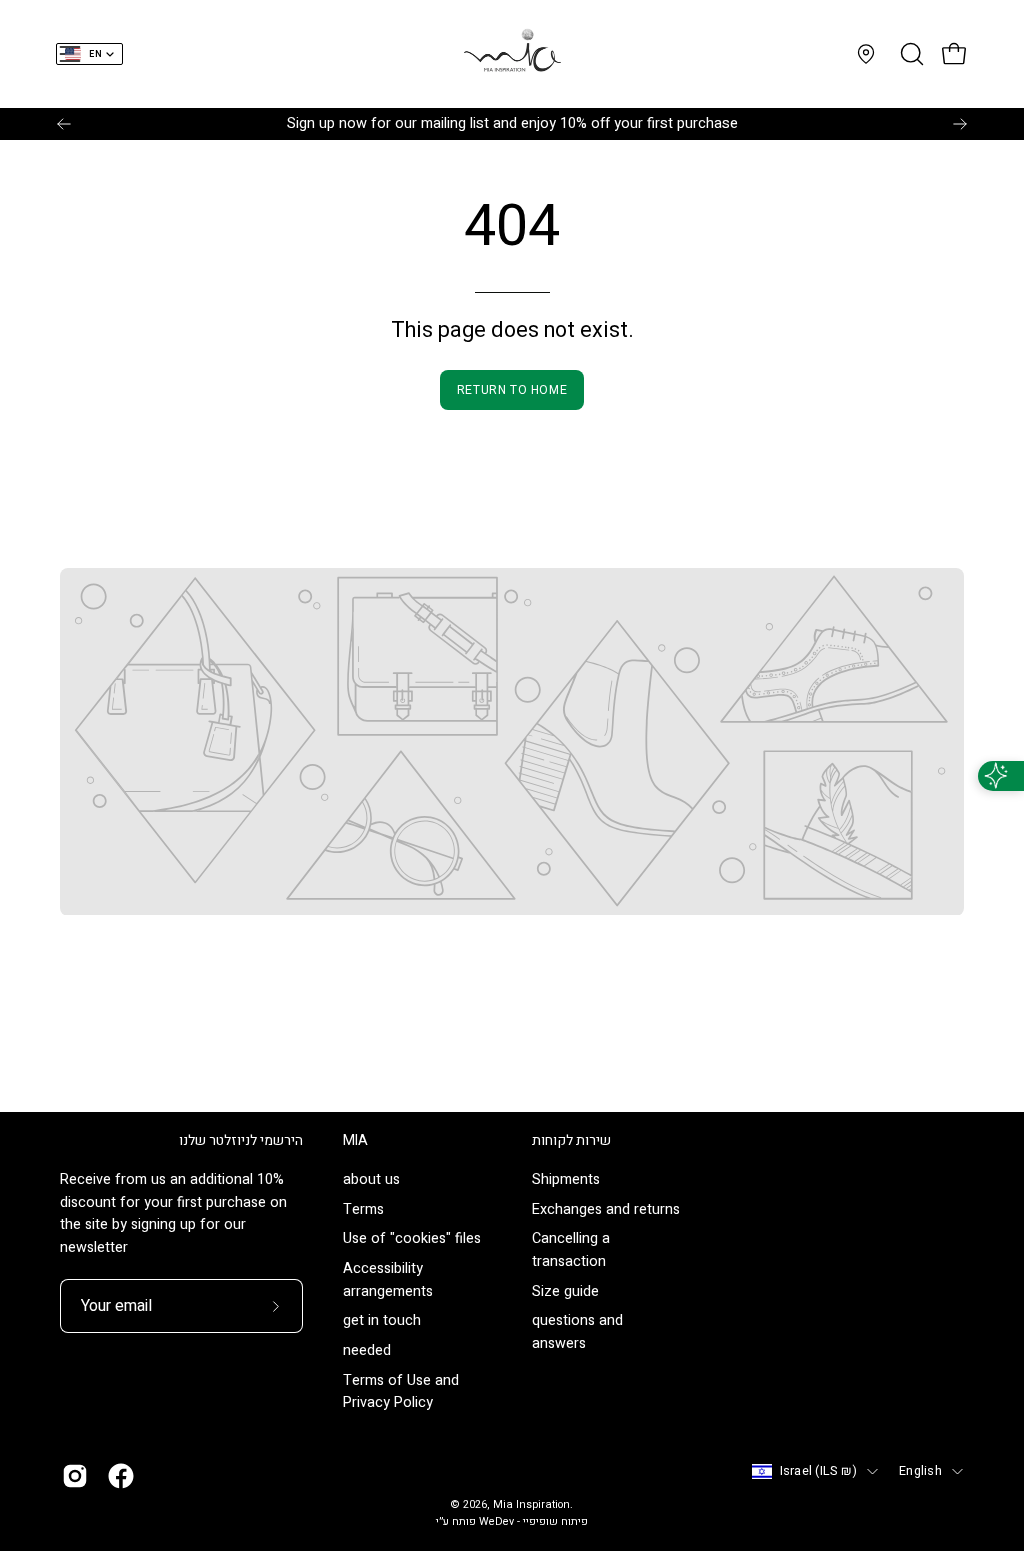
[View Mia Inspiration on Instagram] (75, 1476)
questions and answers (577, 1333)
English (920, 1471)
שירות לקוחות (571, 1141)
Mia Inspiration (531, 1505)
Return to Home (512, 390)
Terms (363, 1209)
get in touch (382, 1321)
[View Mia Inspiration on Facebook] (121, 1476)
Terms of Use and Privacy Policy (401, 1392)
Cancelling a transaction (571, 1251)
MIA (355, 1141)
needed (367, 1350)
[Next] (960, 124)
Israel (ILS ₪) (819, 1471)
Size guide (565, 1291)
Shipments (566, 1179)
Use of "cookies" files (412, 1239)
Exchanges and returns (606, 1209)
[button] (910, 54)
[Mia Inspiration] (512, 54)
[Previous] (64, 124)
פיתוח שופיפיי (555, 1522)
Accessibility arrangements (388, 1281)
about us (371, 1179)
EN (95, 54)
